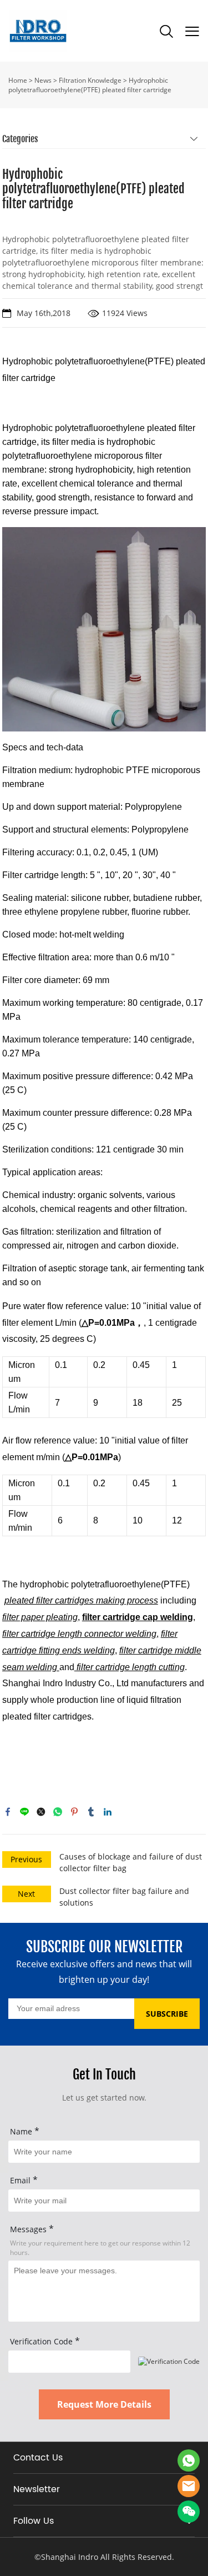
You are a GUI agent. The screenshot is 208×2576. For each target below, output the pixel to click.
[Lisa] (189, 2460)
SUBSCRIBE (167, 2014)
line (24, 1812)
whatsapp (58, 1812)
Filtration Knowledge (90, 80)
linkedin (108, 1812)
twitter (41, 1812)
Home (18, 80)
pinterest (74, 1812)
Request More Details (104, 2404)
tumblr (91, 1812)
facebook (8, 1812)
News (43, 80)
